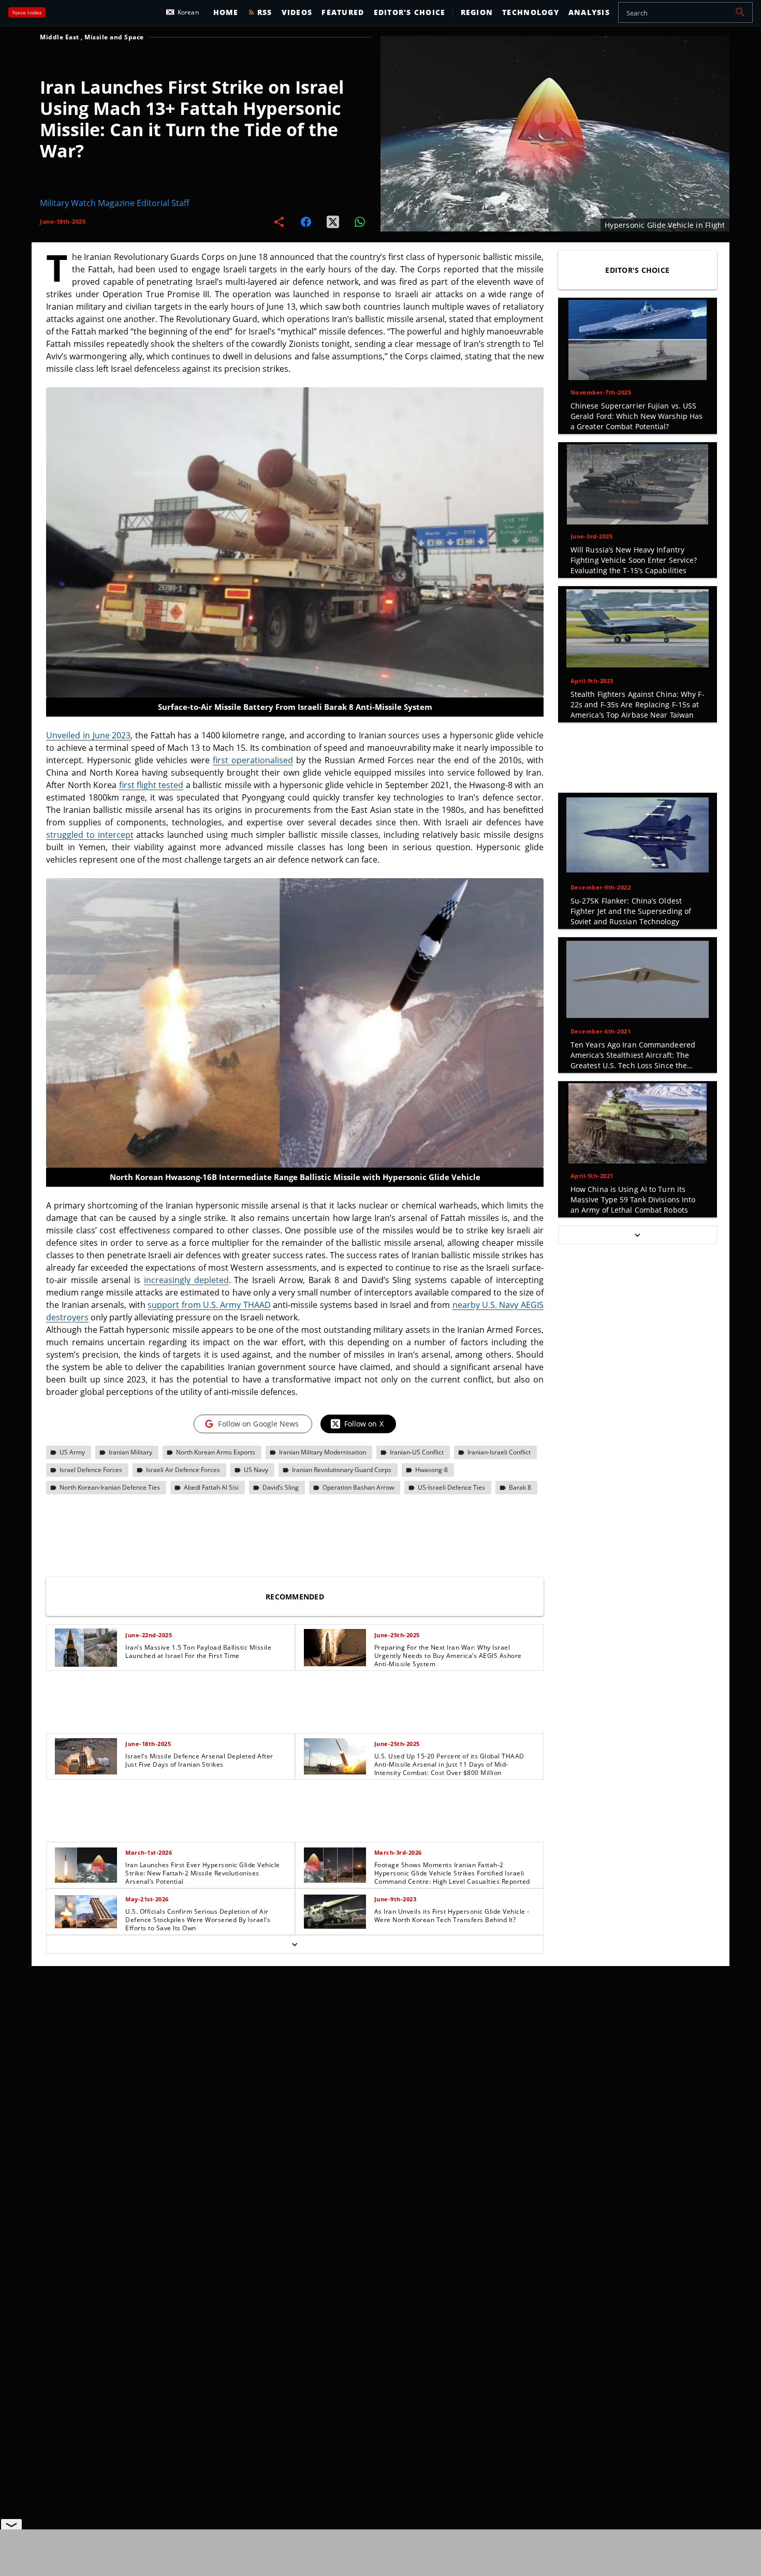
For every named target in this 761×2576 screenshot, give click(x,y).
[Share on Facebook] (306, 222)
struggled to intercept (90, 835)
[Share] (279, 222)
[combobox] (685, 12)
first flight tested (151, 785)
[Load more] (295, 1944)
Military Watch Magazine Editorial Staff (115, 203)
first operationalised (253, 760)
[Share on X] (333, 222)
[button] (740, 12)
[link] (170, 1648)
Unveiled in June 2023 (88, 735)
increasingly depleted (186, 1280)
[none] (295, 1789)
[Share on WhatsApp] (360, 222)
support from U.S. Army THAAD (209, 1305)
